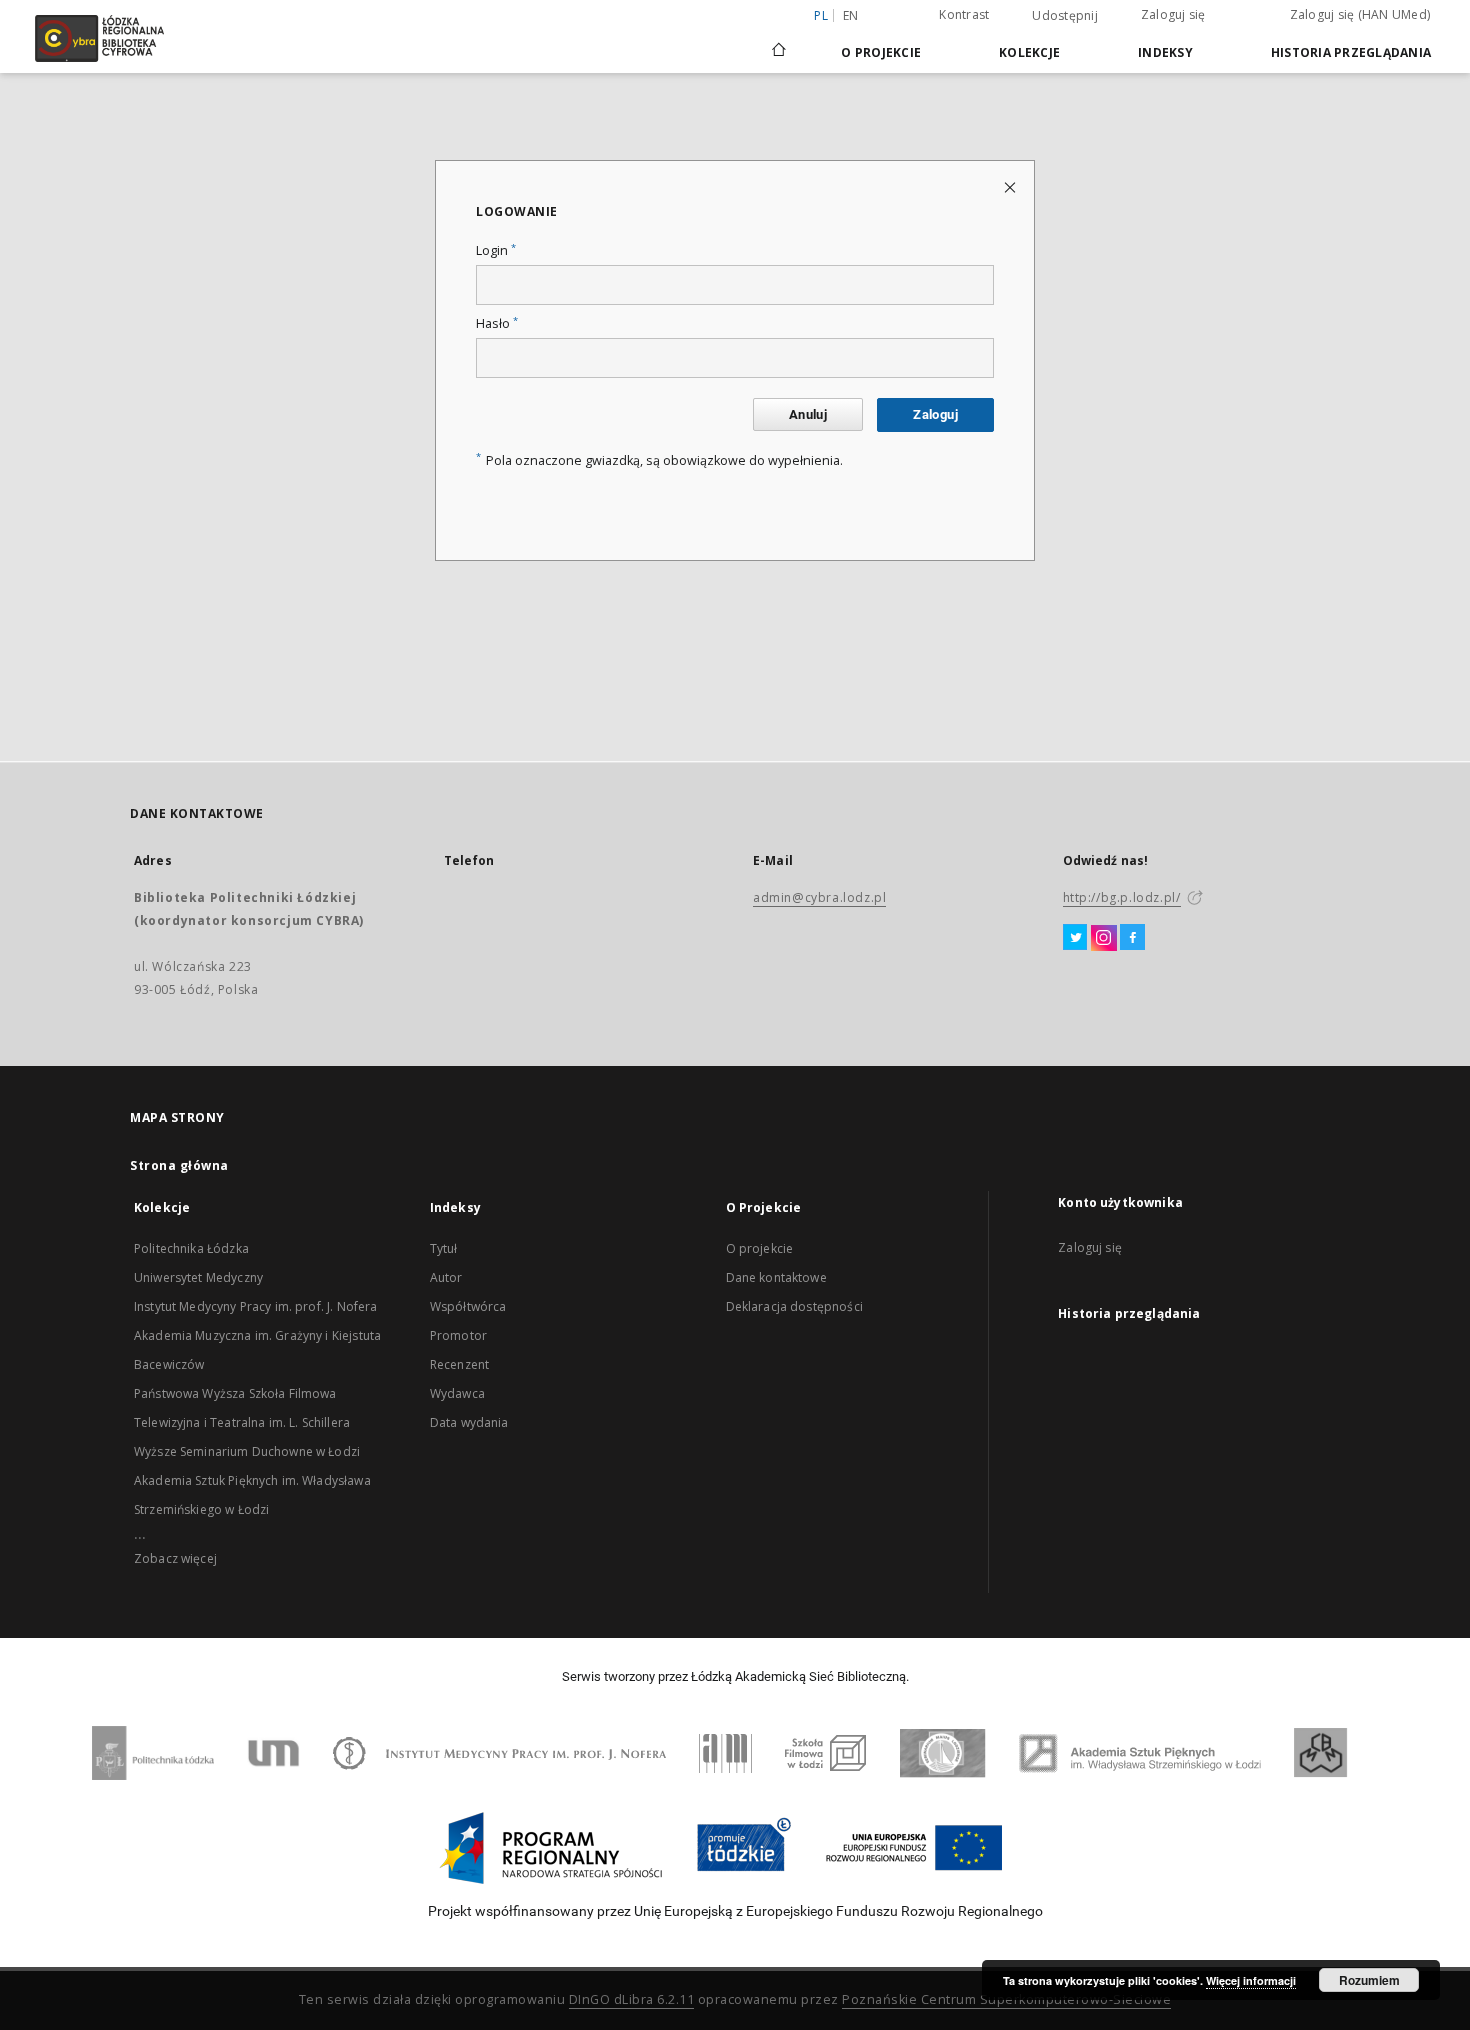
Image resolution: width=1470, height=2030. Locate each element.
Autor (446, 1277)
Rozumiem (1369, 1980)
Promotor (458, 1335)
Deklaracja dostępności (794, 1306)
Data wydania (469, 1422)
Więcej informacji (1251, 1980)
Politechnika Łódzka (191, 1248)
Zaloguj (935, 414)
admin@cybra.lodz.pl (819, 897)
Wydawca (457, 1393)
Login (496, 250)
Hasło (497, 323)
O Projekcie (881, 52)
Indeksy (1165, 52)
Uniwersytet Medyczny (198, 1277)
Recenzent (459, 1364)
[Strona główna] (779, 41)
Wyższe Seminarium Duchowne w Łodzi (247, 1451)
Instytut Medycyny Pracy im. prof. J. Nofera (255, 1306)
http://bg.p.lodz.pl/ (1122, 897)
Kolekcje (1029, 52)
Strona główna (179, 1165)
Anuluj (808, 414)
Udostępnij (1065, 16)
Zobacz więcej (175, 1558)
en (851, 15)
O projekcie (760, 1248)
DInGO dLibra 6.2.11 (632, 1999)
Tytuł (444, 1248)
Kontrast (964, 14)
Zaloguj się (1173, 14)
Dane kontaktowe (776, 1277)
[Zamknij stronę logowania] (1011, 186)
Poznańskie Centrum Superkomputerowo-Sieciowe (1006, 1999)
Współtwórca (468, 1306)
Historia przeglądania (1351, 52)
